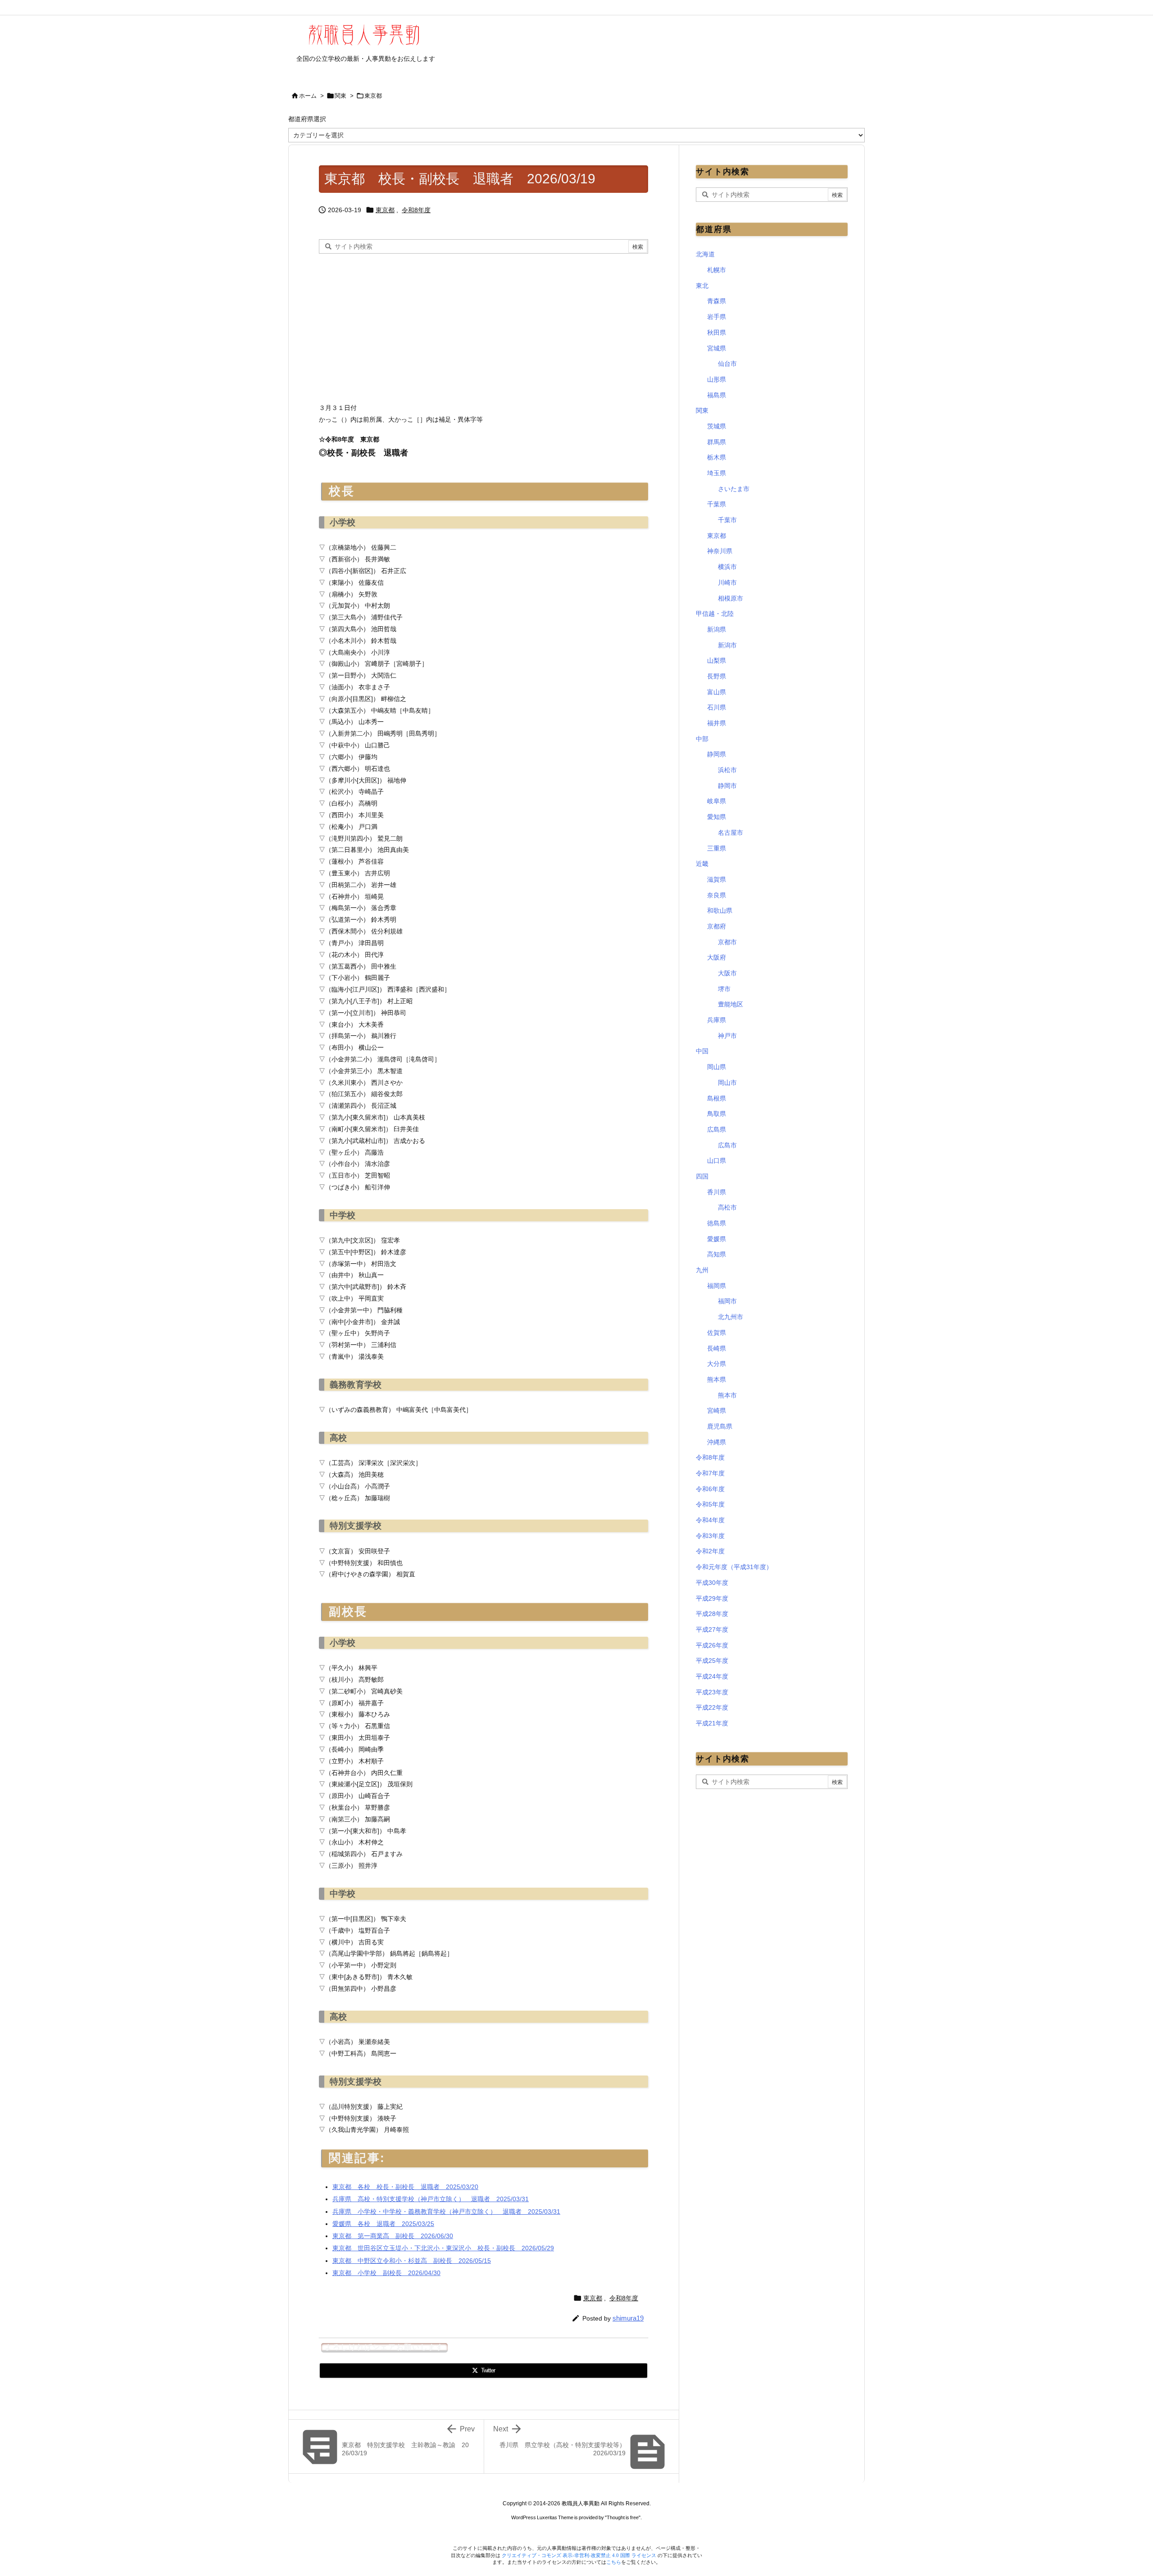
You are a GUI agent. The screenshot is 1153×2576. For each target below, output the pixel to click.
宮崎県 (717, 1411)
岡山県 (717, 1067)
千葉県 (717, 504)
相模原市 (731, 598)
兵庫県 (717, 1020)
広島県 (717, 1129)
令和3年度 (710, 1536)
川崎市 (727, 583)
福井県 (717, 723)
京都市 (727, 942)
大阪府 (717, 957)
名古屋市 (731, 833)
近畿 (702, 864)
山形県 (717, 379)
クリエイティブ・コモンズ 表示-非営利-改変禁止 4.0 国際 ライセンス (580, 2555)
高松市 (727, 1207)
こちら (614, 2562)
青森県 (717, 301)
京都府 (717, 926)
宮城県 (717, 348)
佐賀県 (717, 1333)
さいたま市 (734, 489)
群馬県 (717, 442)
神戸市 (727, 1036)
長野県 (717, 676)
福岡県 (717, 1286)
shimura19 (628, 2318)
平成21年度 (712, 1723)
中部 (702, 739)
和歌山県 (720, 910)
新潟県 (717, 629)
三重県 (717, 848)
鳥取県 (717, 1114)
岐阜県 (717, 801)
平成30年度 (712, 1583)
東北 (702, 286)
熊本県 (717, 1379)
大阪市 (727, 973)
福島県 (717, 395)
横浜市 (727, 567)
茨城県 (717, 426)
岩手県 (717, 317)
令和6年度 (710, 1489)
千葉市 (727, 520)
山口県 (717, 1161)
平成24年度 (712, 1676)
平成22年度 (712, 1707)
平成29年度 (712, 1598)
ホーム (308, 96)
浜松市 (727, 770)
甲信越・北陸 (715, 614)
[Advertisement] (395, 326)
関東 (340, 96)
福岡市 (727, 1301)
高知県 (717, 1254)
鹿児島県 (720, 1426)
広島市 (727, 1145)
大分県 (717, 1364)
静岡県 (717, 754)
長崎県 (717, 1348)
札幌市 (717, 270)
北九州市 (731, 1317)
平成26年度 (712, 1645)
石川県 (717, 707)
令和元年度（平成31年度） (734, 1567)
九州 (702, 1270)
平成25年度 (712, 1661)
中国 (702, 1051)
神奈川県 (720, 551)
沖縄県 (717, 1442)
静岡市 (727, 786)
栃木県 (717, 457)
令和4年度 (710, 1520)
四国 (702, 1176)
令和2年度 (710, 1551)
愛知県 (717, 817)
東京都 (373, 96)
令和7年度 (710, 1473)
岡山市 (727, 1083)
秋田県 (717, 332)
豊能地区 (731, 1004)
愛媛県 (717, 1239)
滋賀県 (717, 879)
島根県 (717, 1098)
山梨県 (717, 660)
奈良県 (717, 895)
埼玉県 (717, 473)
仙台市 (727, 364)
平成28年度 (712, 1614)
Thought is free (623, 2517)
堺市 (724, 989)
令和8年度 (416, 210)
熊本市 (727, 1395)
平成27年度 (712, 1629)
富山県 (717, 692)
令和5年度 (710, 1504)
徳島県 (717, 1223)
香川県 (717, 1192)
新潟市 (727, 645)
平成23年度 (712, 1692)
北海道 (705, 254)
